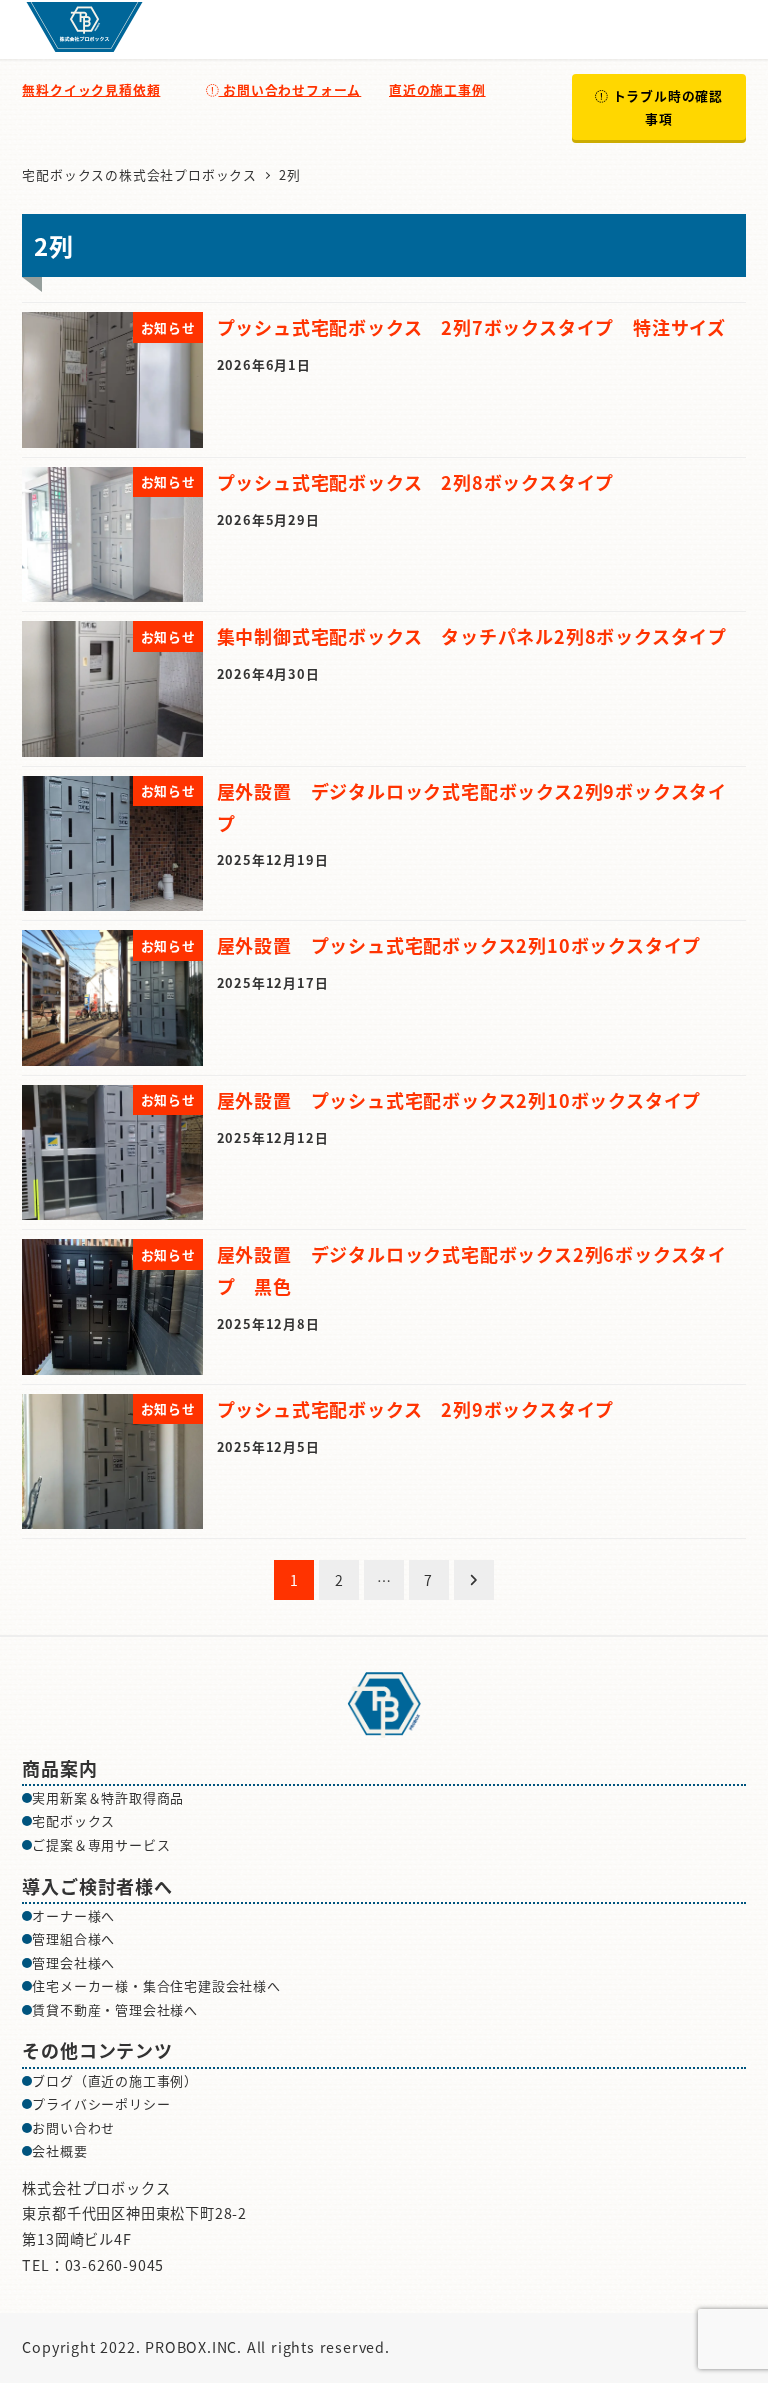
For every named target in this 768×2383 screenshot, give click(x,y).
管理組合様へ (73, 1938)
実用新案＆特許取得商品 (108, 1797)
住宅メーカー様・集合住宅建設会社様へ (156, 1985)
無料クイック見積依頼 (91, 89)
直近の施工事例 (437, 89)
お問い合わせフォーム (289, 89)
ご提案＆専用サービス (101, 1844)
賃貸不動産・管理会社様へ (115, 2009)
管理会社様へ (73, 1962)
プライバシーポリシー (101, 2103)
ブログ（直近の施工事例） (115, 2080)
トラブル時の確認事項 (665, 107)
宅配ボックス (73, 1820)
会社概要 (59, 2150)
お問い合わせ (73, 2127)
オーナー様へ (73, 1915)
